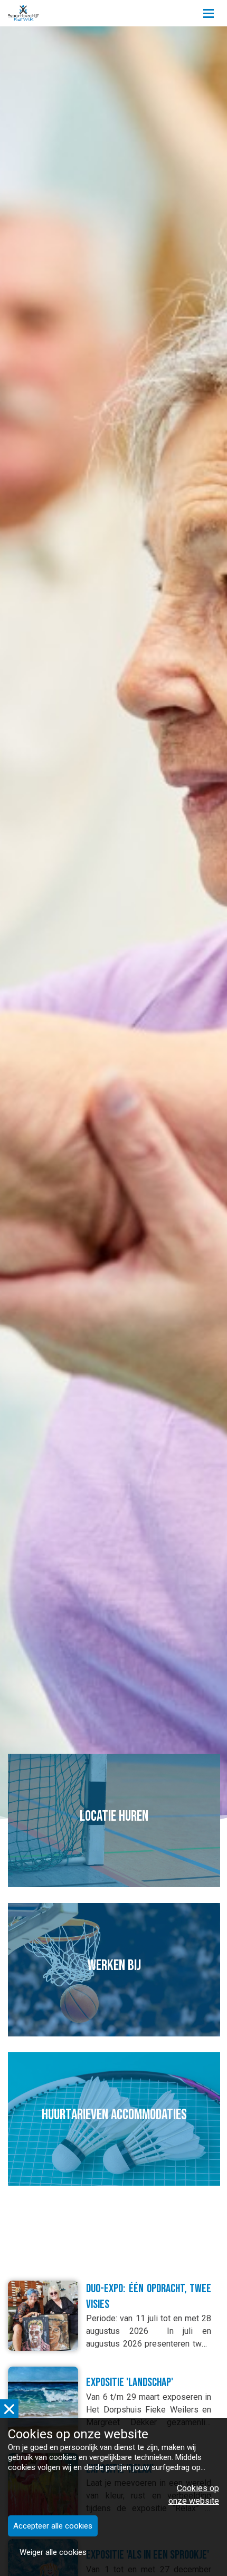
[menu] (209, 11)
